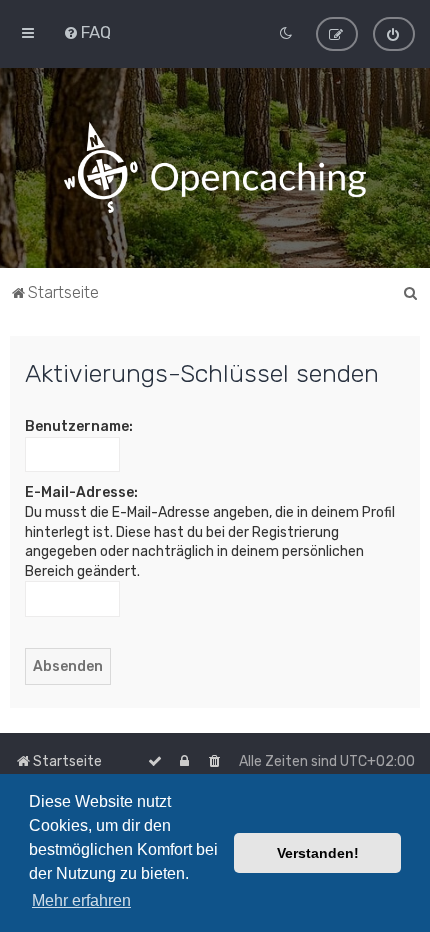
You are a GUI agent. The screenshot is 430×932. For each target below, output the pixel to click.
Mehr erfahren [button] (81, 900)
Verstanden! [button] (318, 853)
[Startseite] (215, 168)
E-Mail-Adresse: (81, 492)
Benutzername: (79, 426)
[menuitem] (87, 32)
